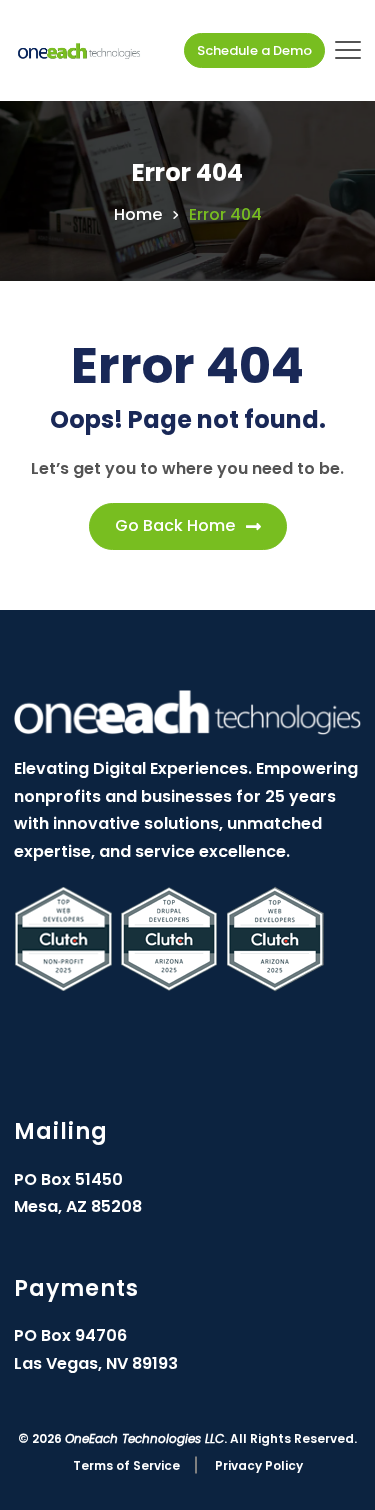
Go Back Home (175, 525)
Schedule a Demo (254, 50)
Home (138, 215)
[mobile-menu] (348, 50)
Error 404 (225, 215)
